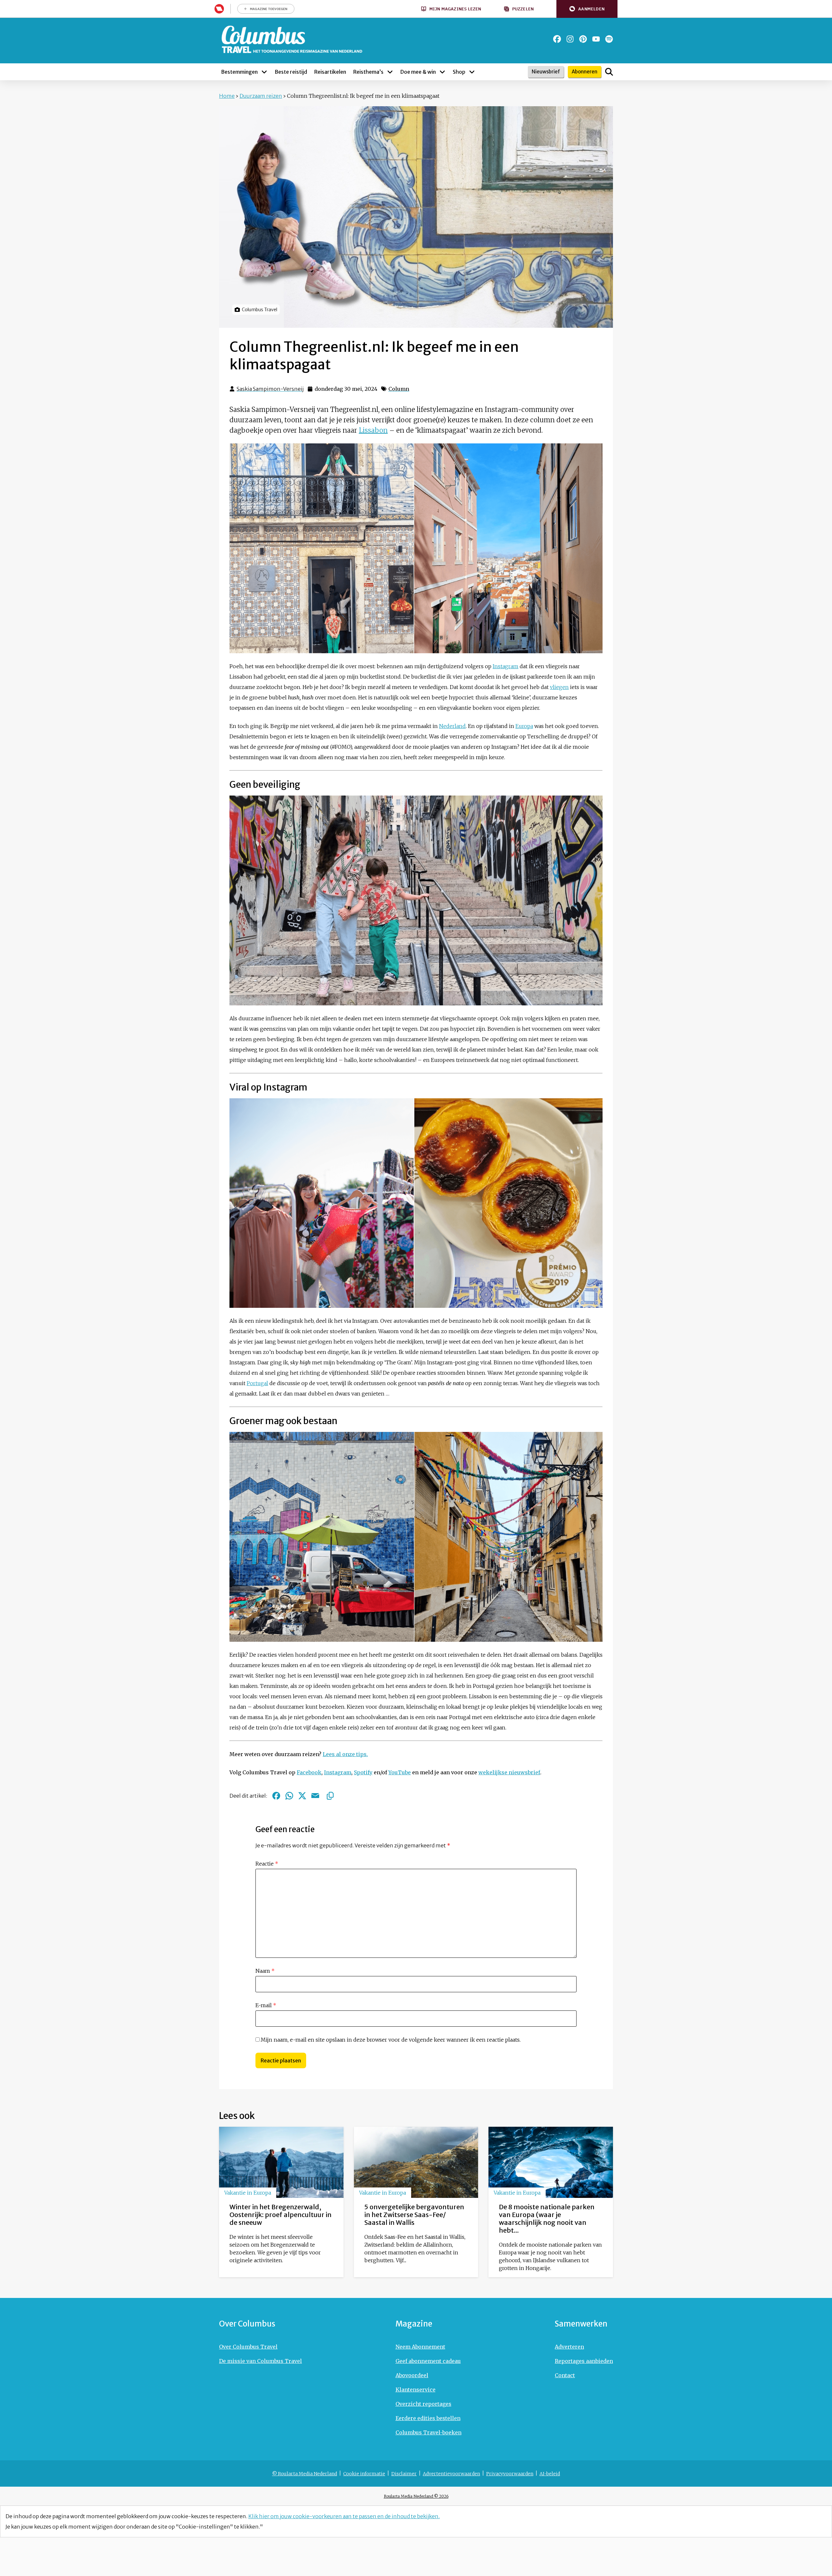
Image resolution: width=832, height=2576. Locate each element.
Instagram (506, 666)
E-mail (266, 2005)
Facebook (309, 1772)
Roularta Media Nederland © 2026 (416, 2496)
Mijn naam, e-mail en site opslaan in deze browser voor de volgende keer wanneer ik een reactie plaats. (391, 2040)
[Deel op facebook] (276, 1796)
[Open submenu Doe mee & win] (442, 72)
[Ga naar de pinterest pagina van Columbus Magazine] (583, 39)
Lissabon (373, 430)
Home (227, 96)
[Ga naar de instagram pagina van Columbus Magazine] (570, 39)
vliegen (559, 687)
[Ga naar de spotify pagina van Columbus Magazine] (609, 39)
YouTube (400, 1772)
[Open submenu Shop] (472, 72)
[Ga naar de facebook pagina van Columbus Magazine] (557, 39)
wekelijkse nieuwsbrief (509, 1772)
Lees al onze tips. (345, 1754)
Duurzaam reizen (261, 96)
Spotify (363, 1772)
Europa (524, 726)
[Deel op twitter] (302, 1796)
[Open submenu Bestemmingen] (264, 72)
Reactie (267, 1864)
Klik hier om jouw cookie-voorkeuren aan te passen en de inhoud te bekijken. (344, 2516)
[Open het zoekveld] (609, 72)
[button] (587, 9)
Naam (265, 1971)
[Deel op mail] (315, 1796)
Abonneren (585, 72)
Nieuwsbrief (546, 72)
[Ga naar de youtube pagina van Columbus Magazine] (596, 39)
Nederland (452, 726)
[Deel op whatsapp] (289, 1796)
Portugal (257, 1383)
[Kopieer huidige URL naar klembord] (330, 1796)
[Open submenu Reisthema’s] (390, 72)
